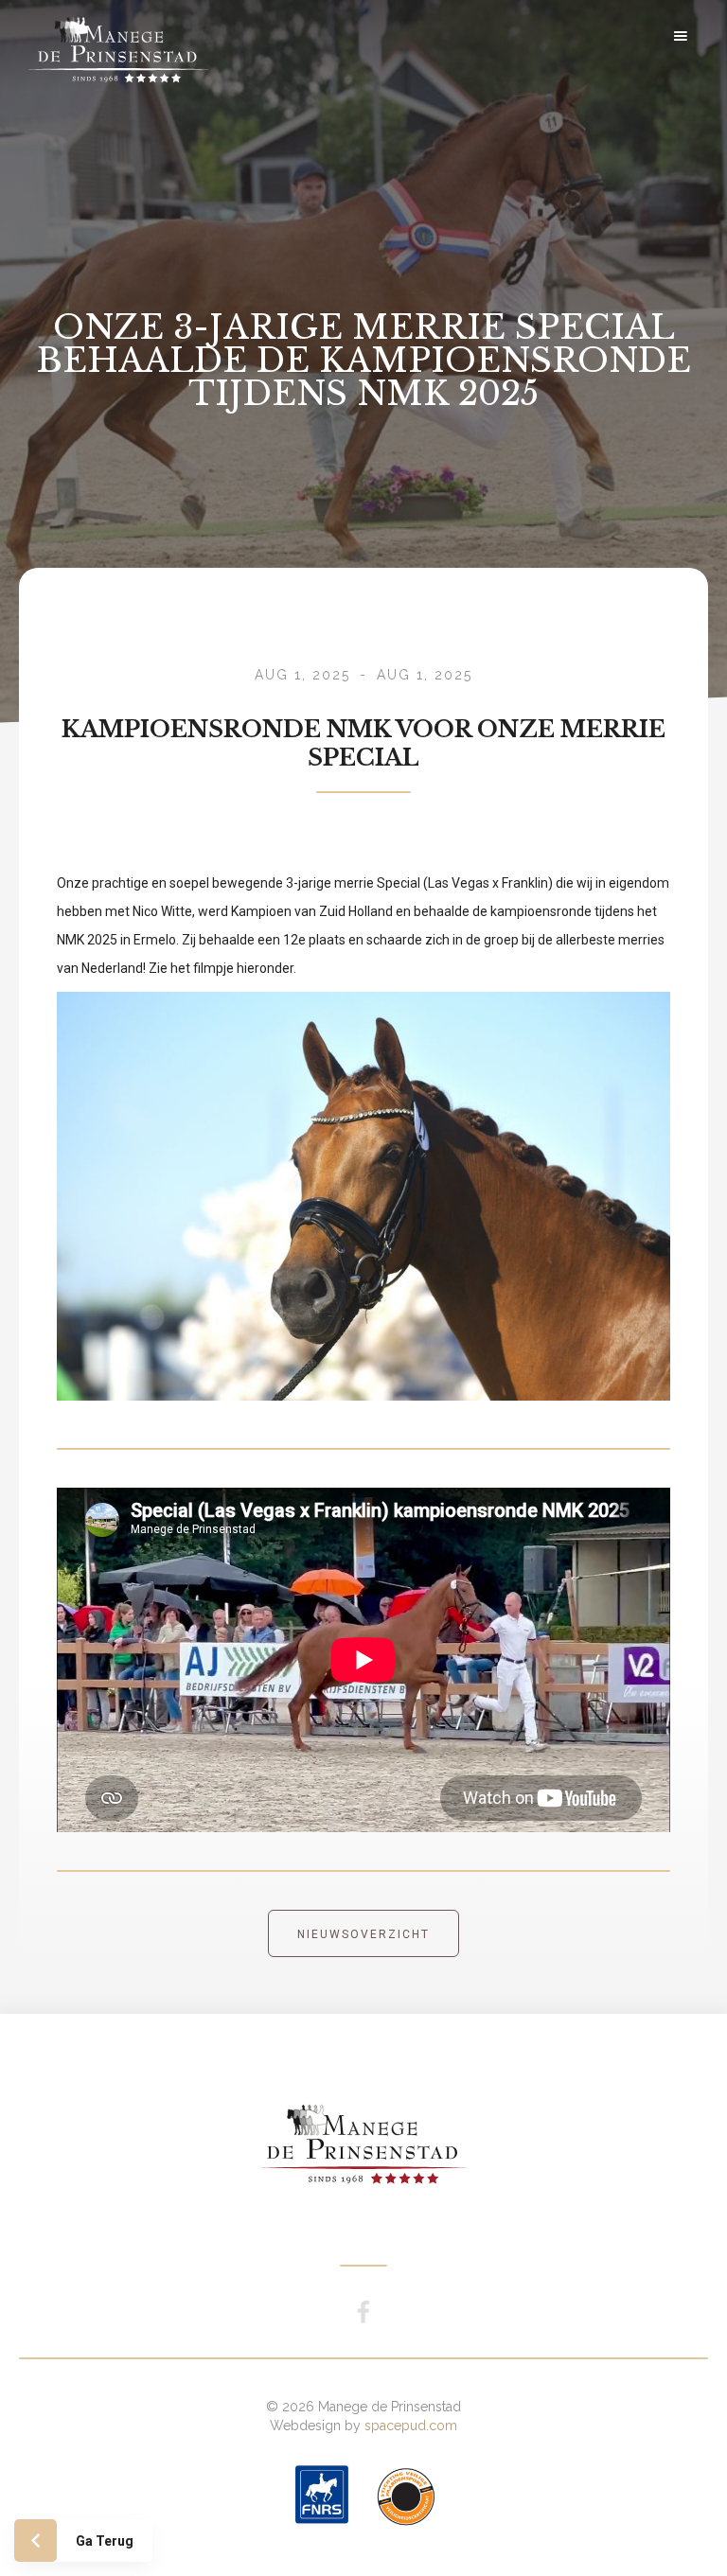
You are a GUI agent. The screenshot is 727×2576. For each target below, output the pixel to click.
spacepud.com (411, 2426)
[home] (137, 35)
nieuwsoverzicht (363, 1934)
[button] (681, 36)
